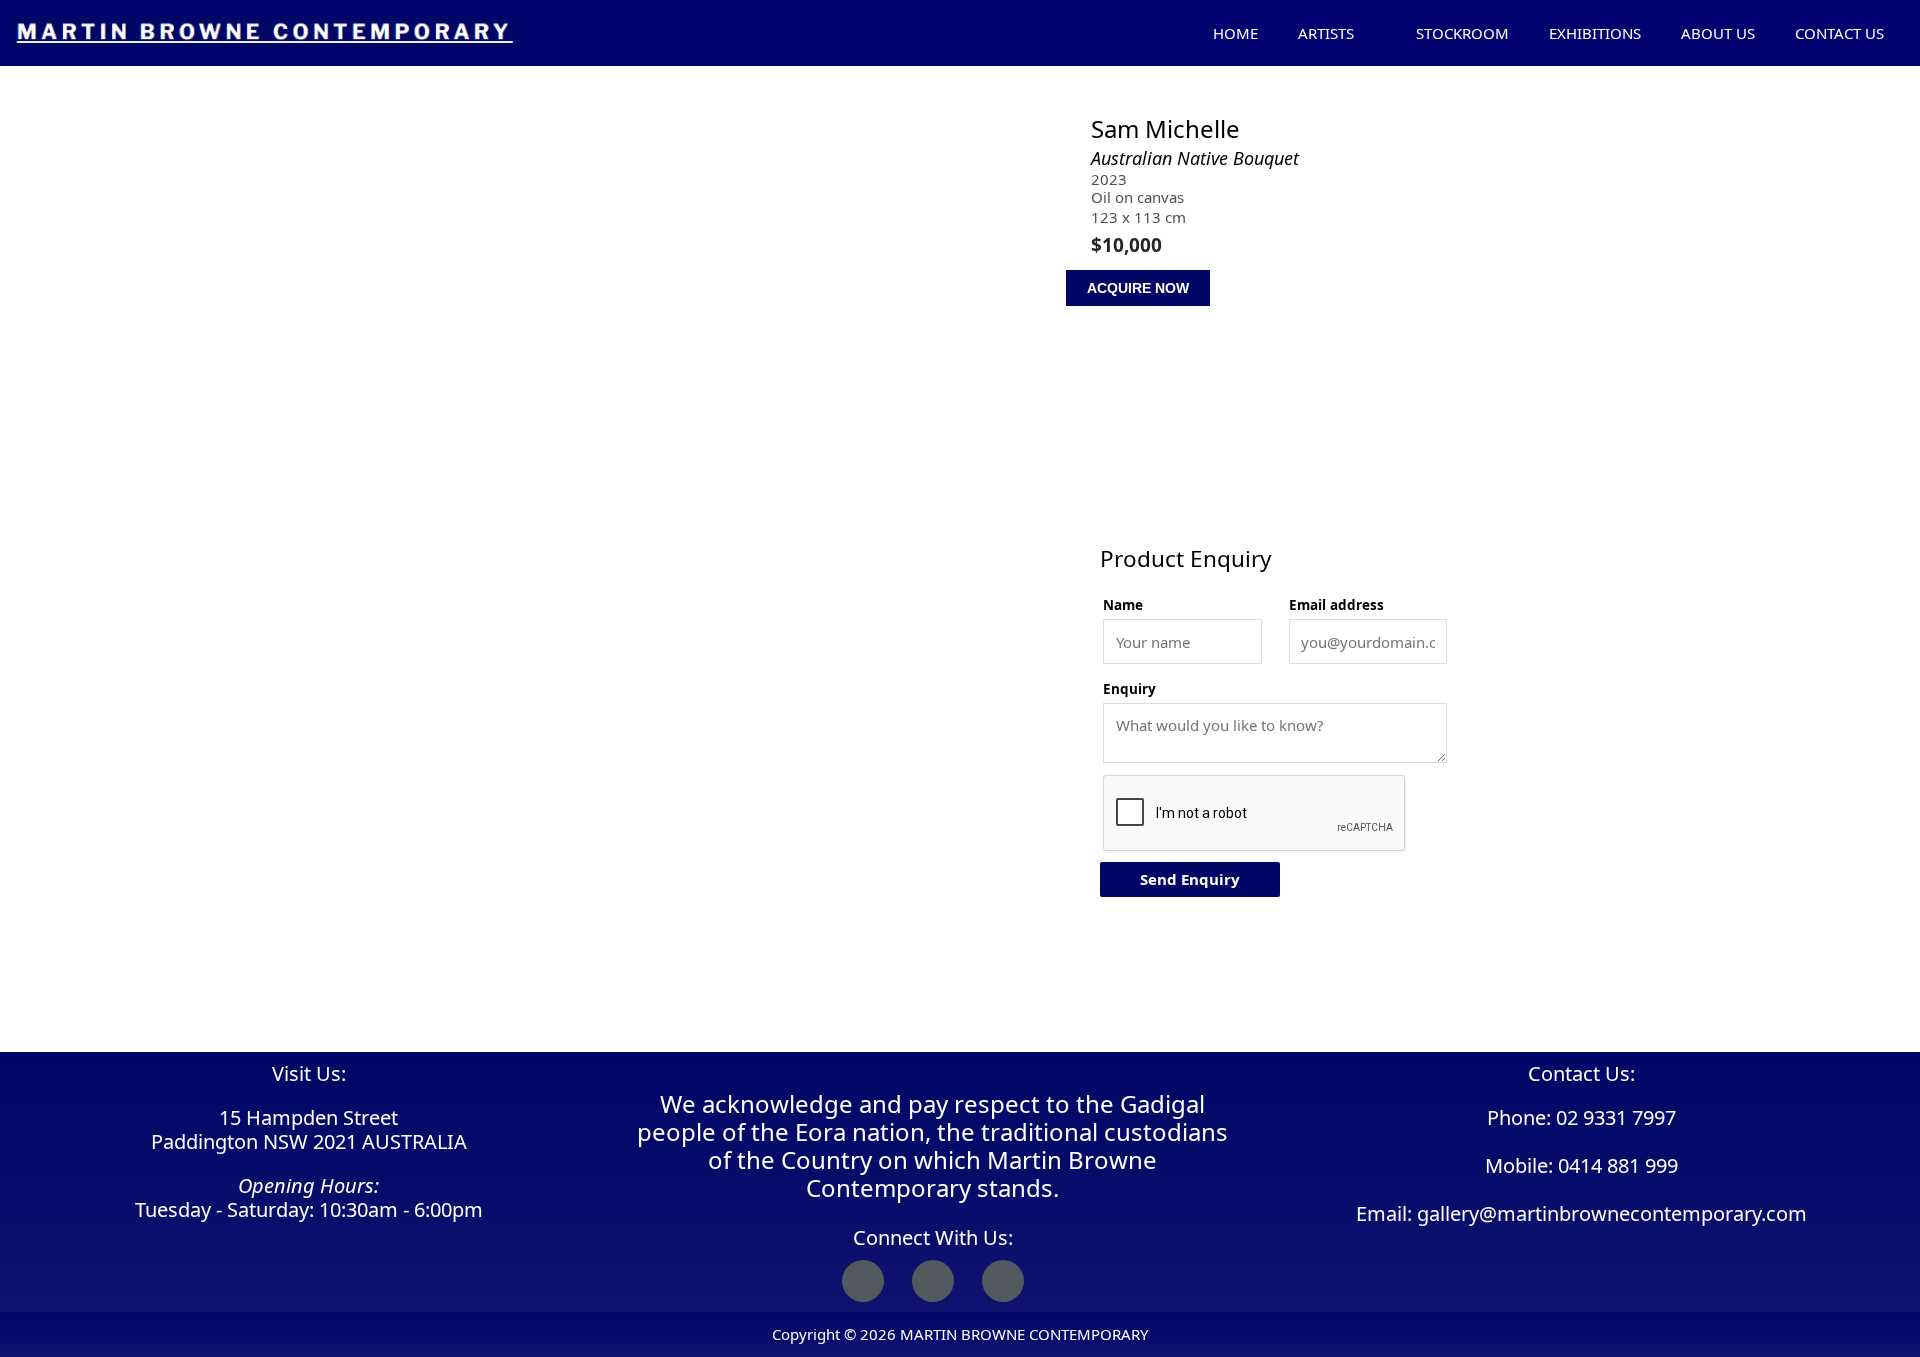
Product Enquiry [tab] (1159, 504)
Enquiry (1129, 689)
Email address (1336, 605)
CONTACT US (1839, 33)
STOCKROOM (1462, 33)
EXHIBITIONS (1595, 33)
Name (1123, 605)
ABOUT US (1718, 33)
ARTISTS (1326, 33)
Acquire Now (1138, 288)
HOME (1235, 33)
